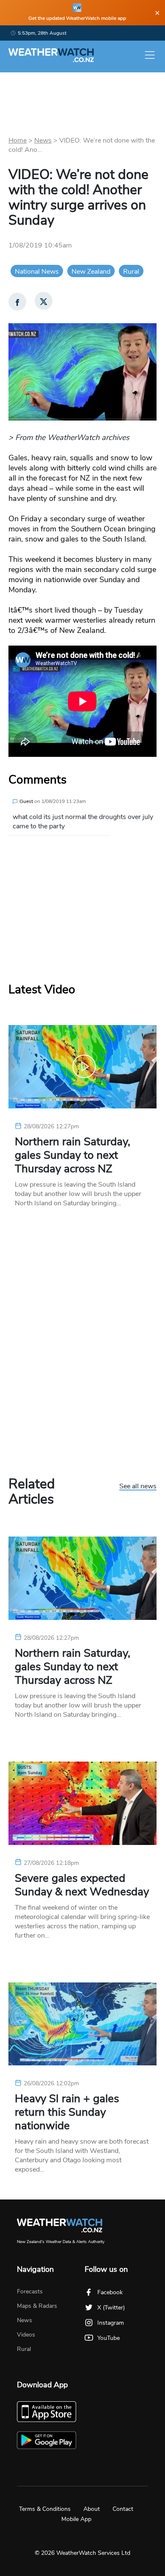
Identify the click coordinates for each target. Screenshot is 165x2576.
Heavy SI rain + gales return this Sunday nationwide (67, 2112)
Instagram (111, 2323)
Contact (123, 2509)
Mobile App (76, 2519)
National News (37, 272)
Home (18, 140)
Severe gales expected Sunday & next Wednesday (82, 1885)
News (43, 140)
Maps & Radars (37, 2306)
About (92, 2509)
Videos (26, 2335)
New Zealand (91, 272)
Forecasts (30, 2291)
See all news (138, 1487)
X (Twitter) (111, 2308)
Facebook (110, 2292)
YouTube (109, 2338)
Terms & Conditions (45, 2509)
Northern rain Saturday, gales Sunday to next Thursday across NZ (73, 1155)
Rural (131, 272)
